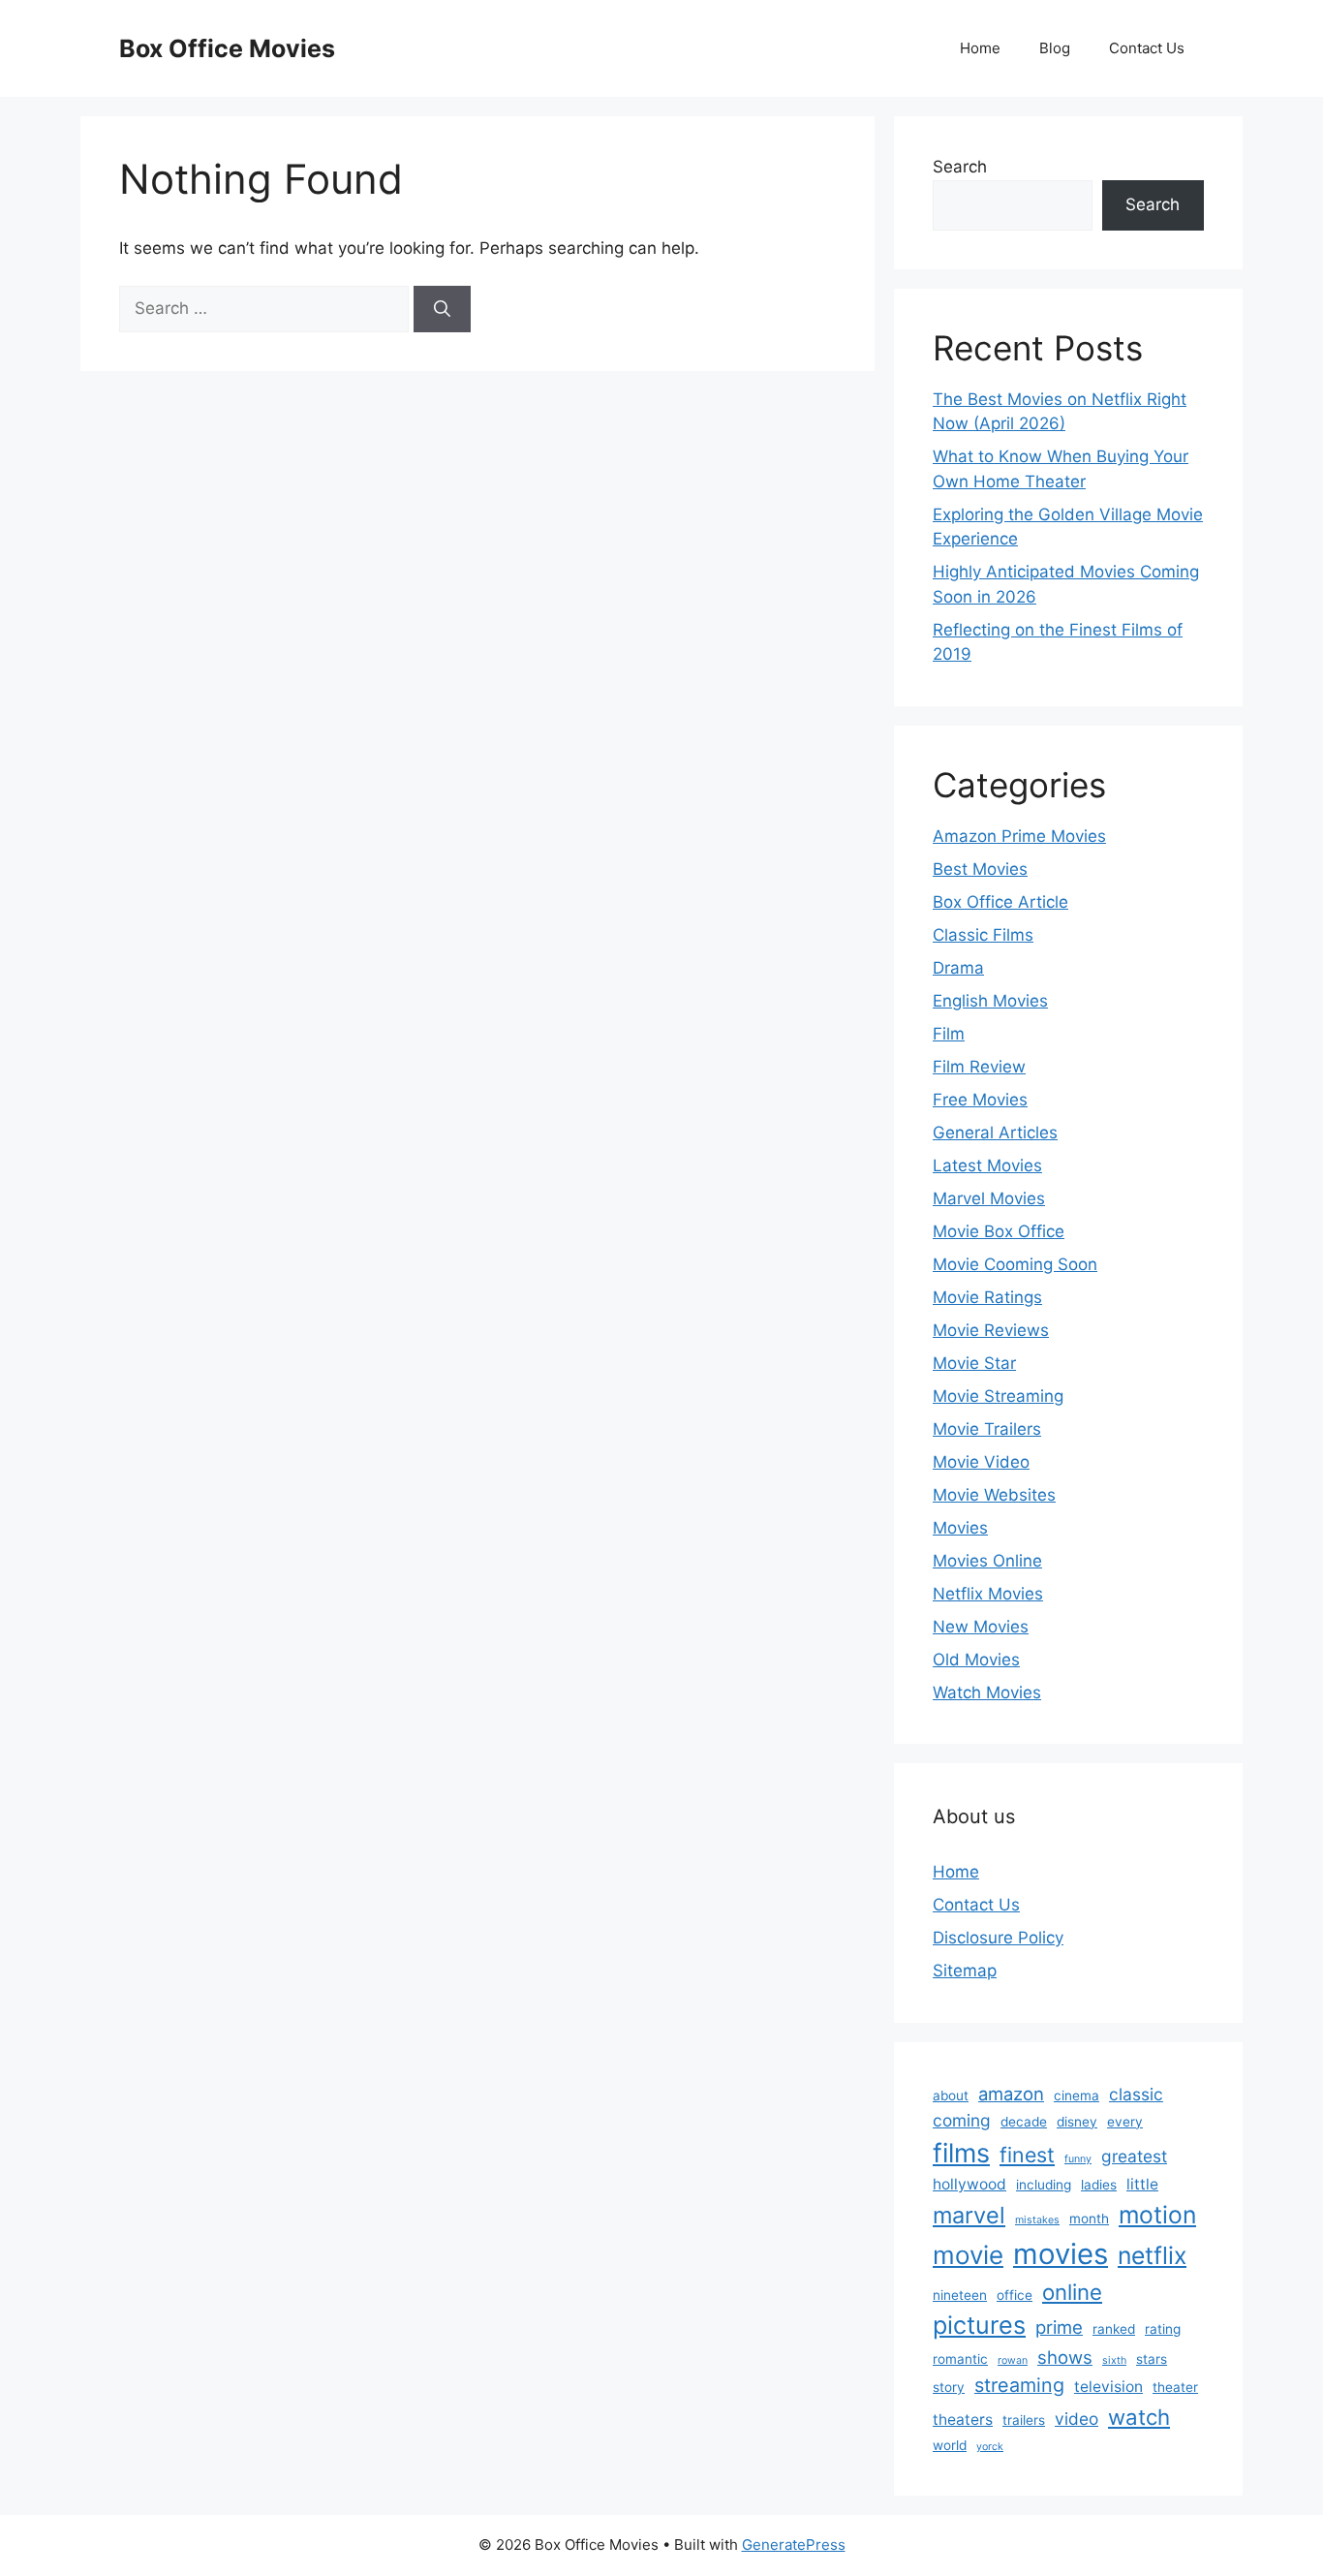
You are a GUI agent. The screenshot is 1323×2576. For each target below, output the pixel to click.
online (1072, 2292)
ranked (1114, 2329)
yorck (990, 2447)
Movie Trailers (987, 1429)
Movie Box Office (999, 1231)
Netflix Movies (988, 1594)
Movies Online (987, 1561)
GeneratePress (794, 2545)
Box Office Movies (227, 48)
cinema (1077, 2095)
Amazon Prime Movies (1019, 836)
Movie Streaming (998, 1396)
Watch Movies (987, 1692)
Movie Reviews (991, 1330)
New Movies (981, 1627)
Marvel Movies (989, 1198)
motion (1157, 2215)
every (1125, 2122)
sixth (1114, 2360)
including (1044, 2185)
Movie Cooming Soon (1015, 1264)
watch (1139, 2417)
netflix (1152, 2255)
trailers (1024, 2420)
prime (1059, 2327)
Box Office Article (1000, 902)
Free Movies (980, 1100)
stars (1152, 2359)
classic (1136, 2094)
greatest (1134, 2156)
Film (949, 1034)
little (1142, 2184)
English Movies (990, 1001)
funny (1078, 2159)
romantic (960, 2359)
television (1108, 2387)
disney (1077, 2122)
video (1077, 2419)
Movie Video (981, 1462)
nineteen (960, 2295)
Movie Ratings (987, 1297)
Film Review (979, 1067)
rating (1163, 2329)
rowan (1013, 2360)
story (949, 2387)
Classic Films (983, 935)
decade (1024, 2122)
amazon (1011, 2094)
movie (968, 2255)
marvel (969, 2215)
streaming (1019, 2385)
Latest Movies (987, 1165)
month (1089, 2219)
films (961, 2153)
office (1015, 2295)
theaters (963, 2420)
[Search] (442, 309)
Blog (1055, 48)
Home (980, 48)
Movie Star (974, 1363)
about (951, 2095)
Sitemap (965, 1971)
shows (1065, 2357)
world (950, 2445)
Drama (958, 968)
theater (1175, 2387)
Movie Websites (994, 1495)
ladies (1099, 2185)
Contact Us (1147, 48)
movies (1061, 2254)
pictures (979, 2325)
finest (1027, 2155)
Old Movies (976, 1660)
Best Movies (980, 869)
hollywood (969, 2184)
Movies (960, 1528)
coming (962, 2120)
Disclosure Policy (998, 1938)
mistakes (1037, 2220)
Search (960, 167)
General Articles (995, 1133)
